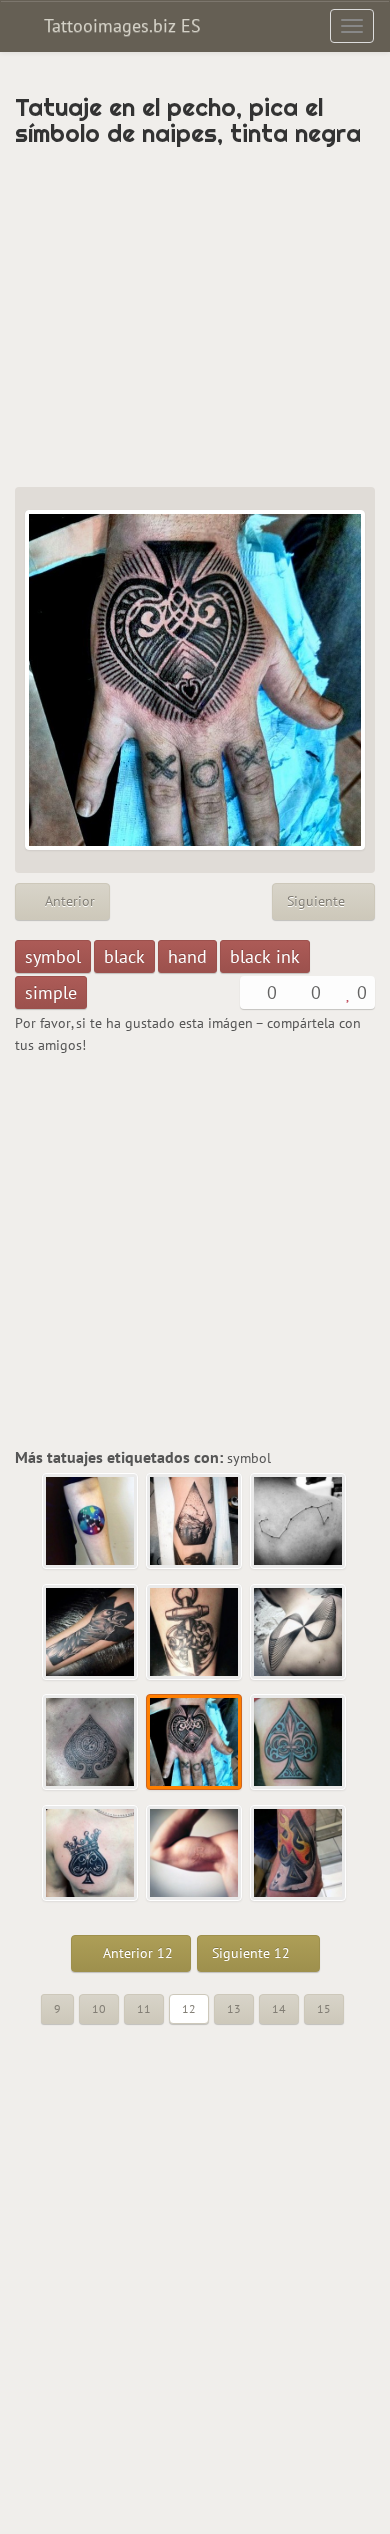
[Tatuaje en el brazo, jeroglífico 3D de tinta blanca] (195, 1854)
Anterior (68, 901)
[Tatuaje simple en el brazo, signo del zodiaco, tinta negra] (299, 1522)
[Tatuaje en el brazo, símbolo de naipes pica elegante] (299, 1743)
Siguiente (318, 901)
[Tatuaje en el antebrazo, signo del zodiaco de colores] (91, 1522)
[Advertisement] (195, 317)
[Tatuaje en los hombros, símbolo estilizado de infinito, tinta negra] (299, 1633)
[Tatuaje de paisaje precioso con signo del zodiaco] (195, 1522)
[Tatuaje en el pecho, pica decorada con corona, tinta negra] (91, 1854)
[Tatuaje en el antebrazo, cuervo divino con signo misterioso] (91, 1633)
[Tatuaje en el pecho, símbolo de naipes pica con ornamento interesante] (91, 1743)
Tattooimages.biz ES (120, 25)
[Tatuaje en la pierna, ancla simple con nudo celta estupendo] (195, 1633)
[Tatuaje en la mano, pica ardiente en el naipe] (299, 1854)
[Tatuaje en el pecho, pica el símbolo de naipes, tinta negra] (195, 1743)
